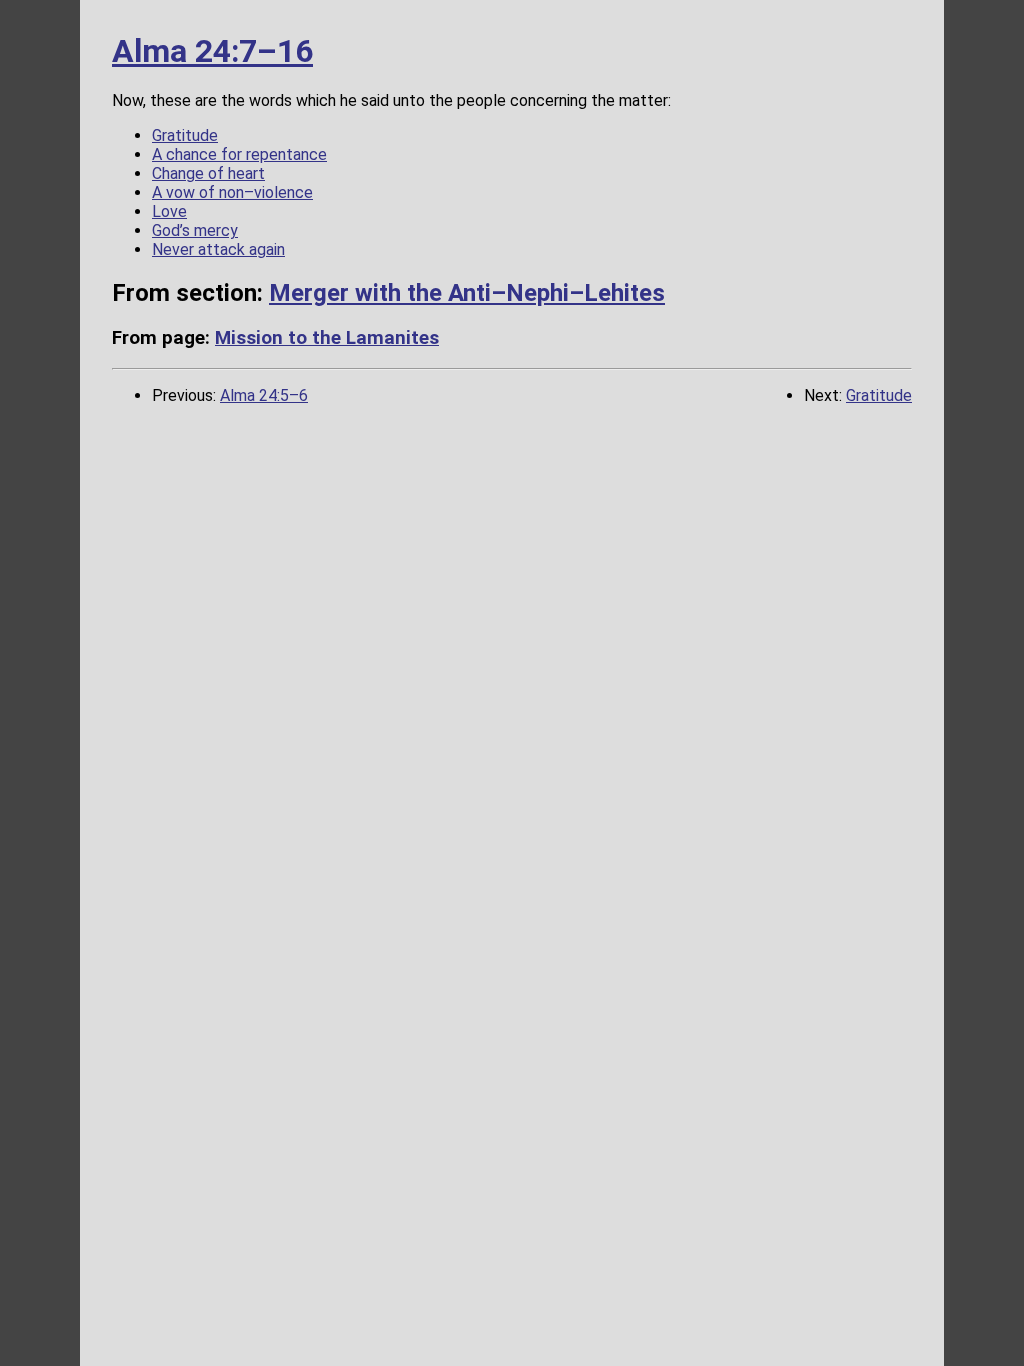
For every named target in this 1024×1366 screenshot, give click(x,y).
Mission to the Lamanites (327, 338)
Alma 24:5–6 (264, 395)
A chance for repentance (239, 154)
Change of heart (208, 173)
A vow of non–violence (232, 192)
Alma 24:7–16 (212, 51)
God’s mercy (195, 230)
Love (169, 211)
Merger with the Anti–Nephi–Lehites (467, 293)
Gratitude (185, 135)
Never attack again (218, 249)
